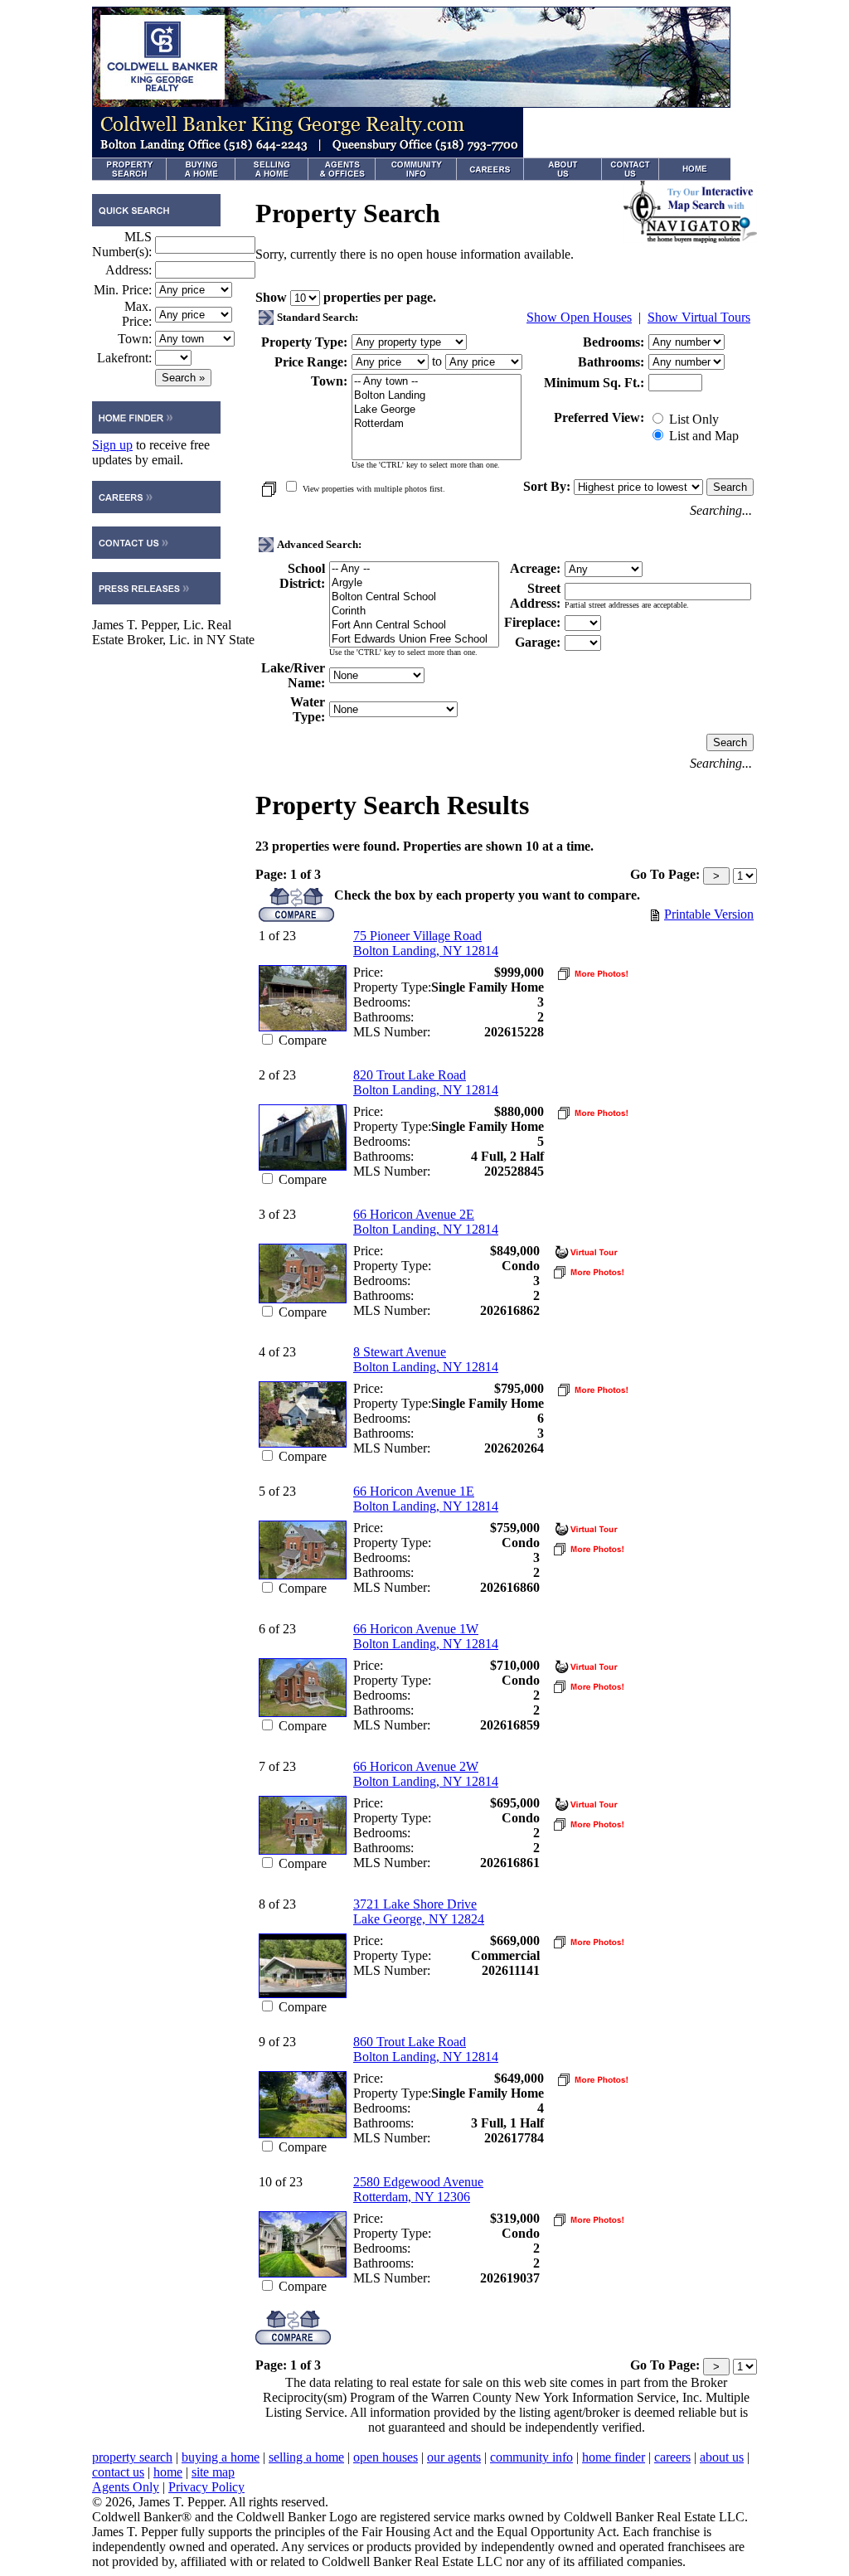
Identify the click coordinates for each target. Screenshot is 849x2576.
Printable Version (709, 914)
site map (213, 2472)
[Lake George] (437, 410)
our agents (454, 2457)
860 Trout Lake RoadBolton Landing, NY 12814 (426, 2049)
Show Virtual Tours (699, 317)
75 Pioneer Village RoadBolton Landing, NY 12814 (426, 943)
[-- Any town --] (437, 382)
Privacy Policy (206, 2487)
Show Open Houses (579, 317)
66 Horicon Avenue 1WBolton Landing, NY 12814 (426, 1636)
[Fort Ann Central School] (414, 626)
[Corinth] (414, 611)
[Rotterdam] (437, 424)
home (168, 2472)
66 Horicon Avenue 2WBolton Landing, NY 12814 (426, 1774)
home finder (614, 2457)
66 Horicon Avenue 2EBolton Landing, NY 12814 (426, 1222)
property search (132, 2457)
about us (722, 2457)
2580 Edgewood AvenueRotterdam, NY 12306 (418, 2189)
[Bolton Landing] (437, 396)
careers (672, 2457)
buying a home (221, 2457)
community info (531, 2457)
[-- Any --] (414, 569)
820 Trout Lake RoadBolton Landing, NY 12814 (426, 1082)
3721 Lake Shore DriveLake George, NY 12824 (419, 1911)
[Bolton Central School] (414, 597)
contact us (118, 2472)
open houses (386, 2457)
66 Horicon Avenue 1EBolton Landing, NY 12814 (426, 1499)
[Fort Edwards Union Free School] (414, 640)
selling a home (306, 2457)
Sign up (112, 445)
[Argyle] (414, 583)
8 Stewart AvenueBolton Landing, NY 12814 (426, 1359)
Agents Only (126, 2487)
